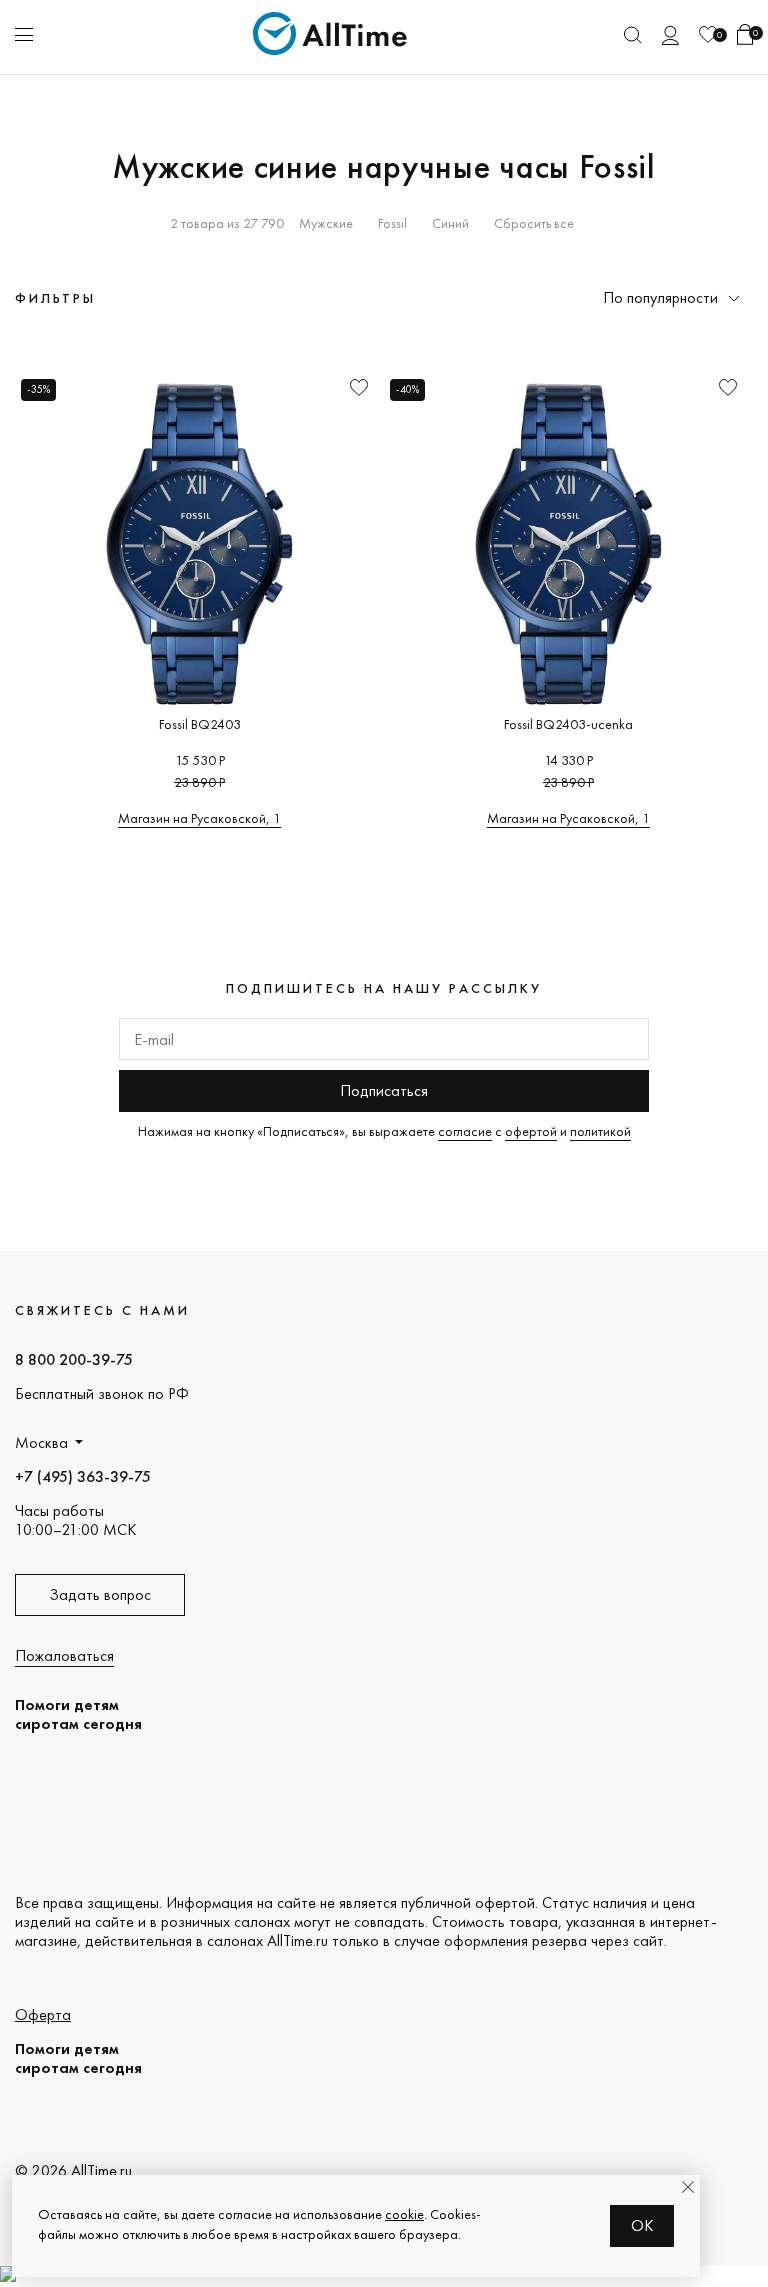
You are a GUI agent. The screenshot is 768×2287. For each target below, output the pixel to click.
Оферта (43, 2014)
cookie (404, 2214)
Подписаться (384, 1090)
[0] (708, 34)
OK (642, 2225)
